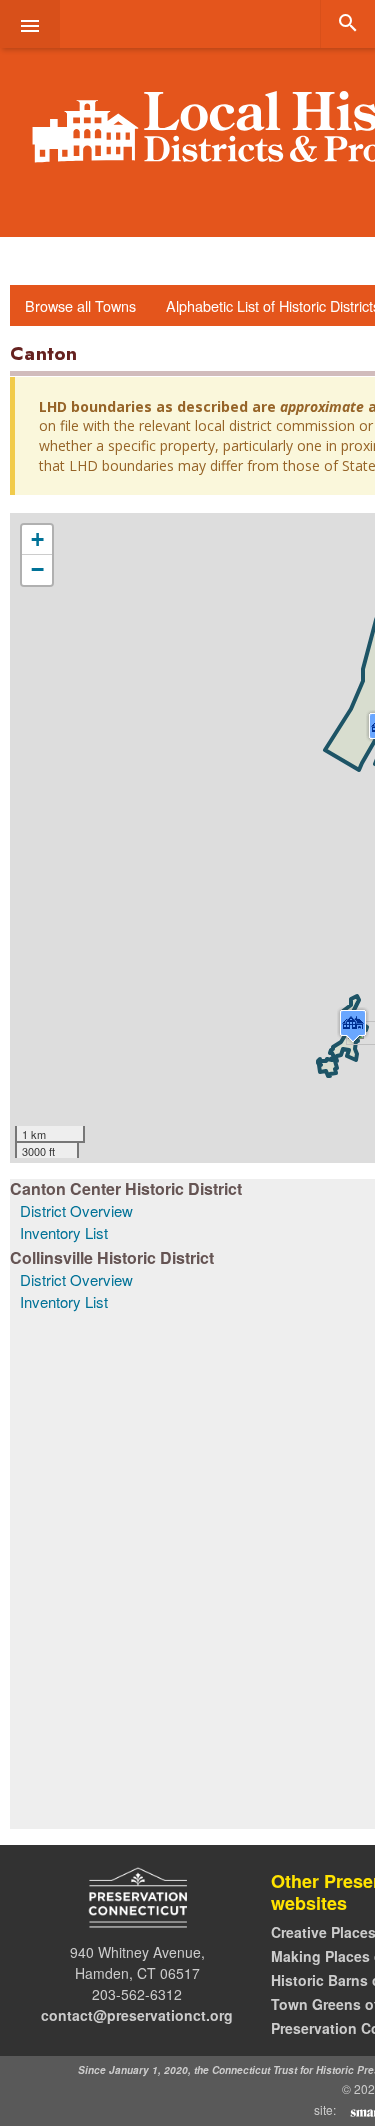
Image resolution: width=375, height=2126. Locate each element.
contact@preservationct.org (137, 2015)
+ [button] (37, 539)
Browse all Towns (80, 305)
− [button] (37, 569)
